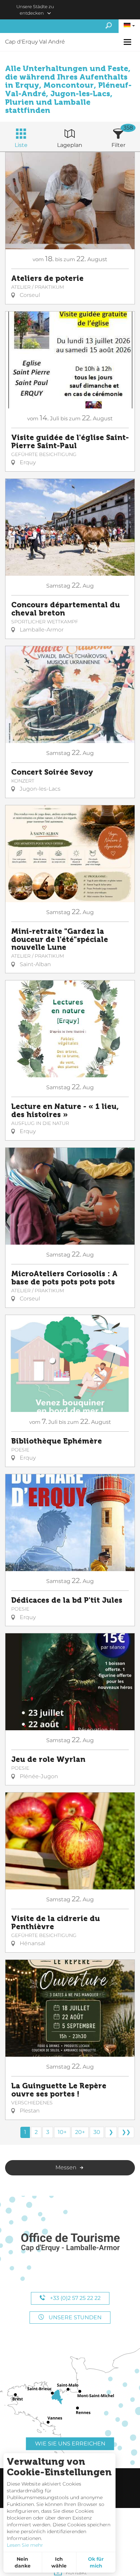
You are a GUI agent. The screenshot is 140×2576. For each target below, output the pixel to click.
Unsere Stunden (74, 2317)
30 (97, 2132)
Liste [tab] (21, 145)
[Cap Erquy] (70, 2243)
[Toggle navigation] (128, 42)
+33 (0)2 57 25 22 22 (75, 2298)
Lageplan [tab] (70, 145)
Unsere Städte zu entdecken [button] (35, 10)
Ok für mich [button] (96, 2562)
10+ (62, 2132)
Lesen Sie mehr (25, 2545)
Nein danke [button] (23, 2562)
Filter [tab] (118, 145)
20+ (80, 2132)
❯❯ (126, 2132)
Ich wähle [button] (59, 2562)
